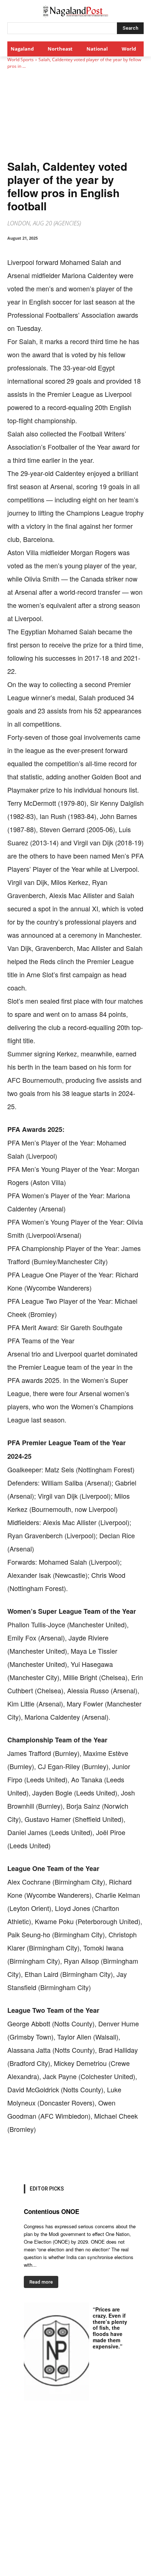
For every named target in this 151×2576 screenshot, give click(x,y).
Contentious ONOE (51, 2211)
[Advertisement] (75, 2497)
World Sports (21, 60)
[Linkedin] (88, 2158)
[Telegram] (122, 2158)
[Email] (105, 2158)
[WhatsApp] (71, 2158)
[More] (139, 2158)
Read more (41, 2282)
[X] (55, 2158)
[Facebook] (38, 2158)
